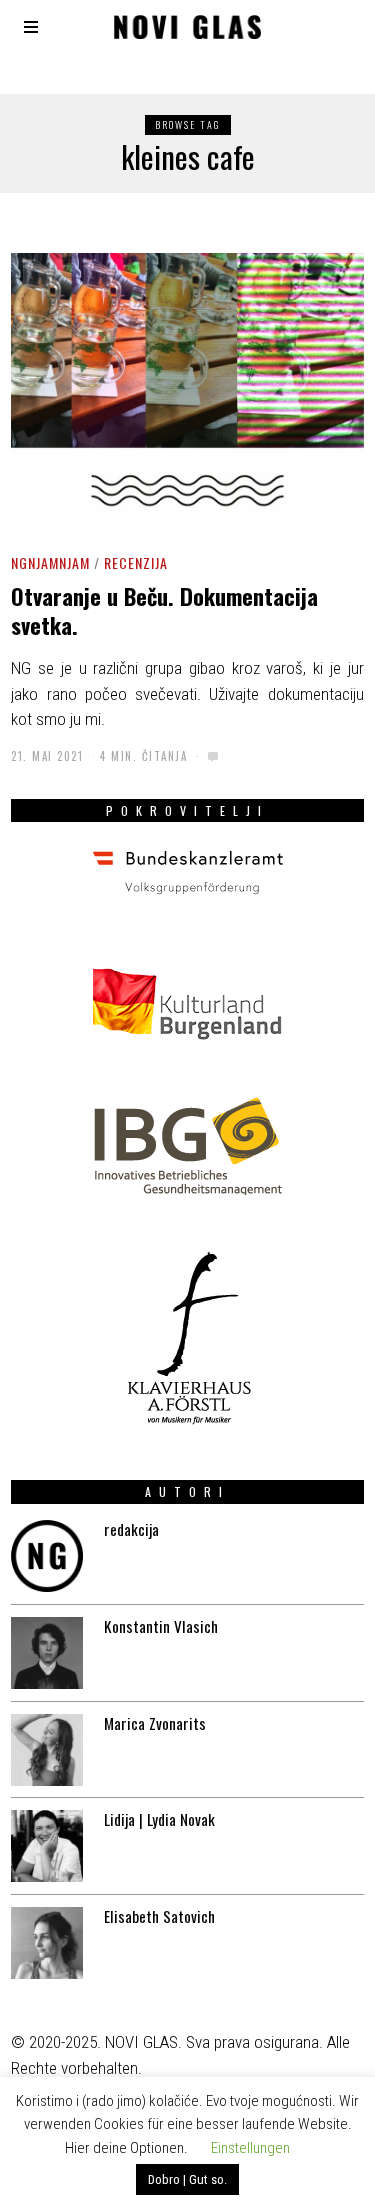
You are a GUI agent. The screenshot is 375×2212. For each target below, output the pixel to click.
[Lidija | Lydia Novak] (47, 1846)
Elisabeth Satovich (159, 1916)
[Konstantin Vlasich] (47, 1653)
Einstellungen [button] (250, 2148)
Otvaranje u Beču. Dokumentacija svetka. (164, 610)
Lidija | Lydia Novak (159, 1819)
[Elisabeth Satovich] (47, 1943)
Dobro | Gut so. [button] (187, 2179)
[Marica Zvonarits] (47, 1750)
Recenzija (136, 562)
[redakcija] (47, 1556)
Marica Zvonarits (155, 1723)
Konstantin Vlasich (161, 1626)
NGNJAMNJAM (50, 562)
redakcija (131, 1529)
